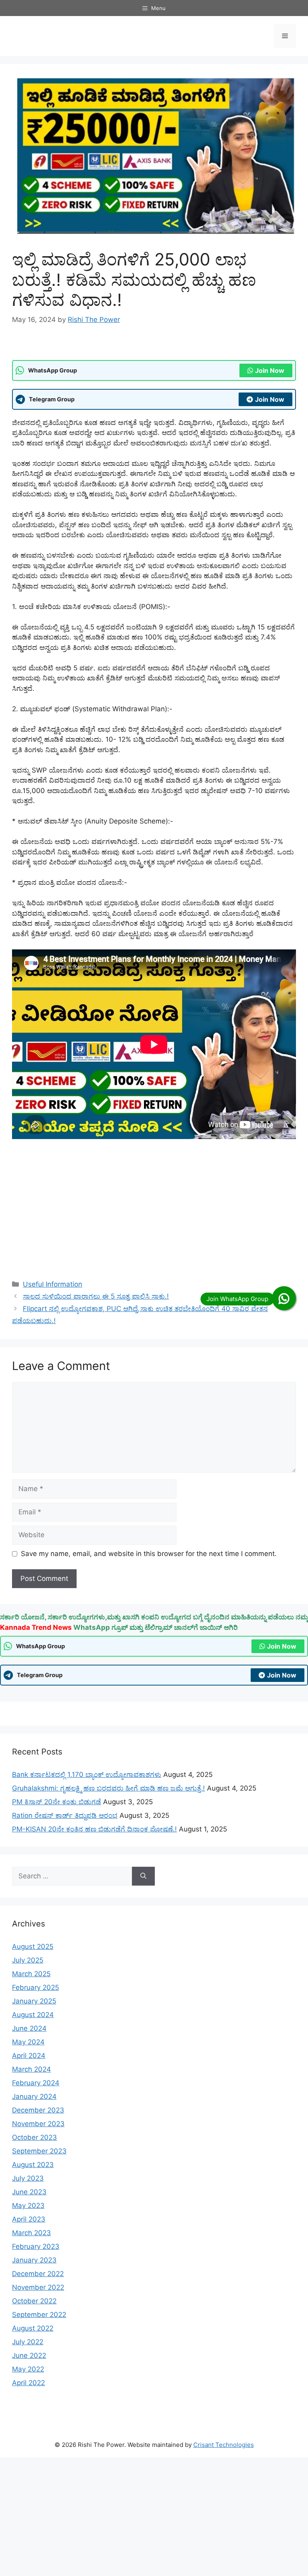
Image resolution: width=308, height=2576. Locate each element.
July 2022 (28, 2342)
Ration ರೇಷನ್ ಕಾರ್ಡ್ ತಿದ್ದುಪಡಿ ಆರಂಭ (65, 1815)
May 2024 (28, 2042)
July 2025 (28, 1960)
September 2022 (39, 2315)
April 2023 (29, 2219)
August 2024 (33, 2015)
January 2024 (34, 2096)
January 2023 (34, 2260)
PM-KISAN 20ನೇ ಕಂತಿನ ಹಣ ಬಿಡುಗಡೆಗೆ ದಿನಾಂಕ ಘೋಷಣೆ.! (94, 1829)
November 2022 (38, 2287)
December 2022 (38, 2274)
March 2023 (31, 2233)
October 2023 (34, 2137)
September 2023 (39, 2151)
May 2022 (28, 2369)
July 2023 (28, 2178)
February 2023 (36, 2246)
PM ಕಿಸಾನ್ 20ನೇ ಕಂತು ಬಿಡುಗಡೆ (57, 1802)
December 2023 (38, 2110)
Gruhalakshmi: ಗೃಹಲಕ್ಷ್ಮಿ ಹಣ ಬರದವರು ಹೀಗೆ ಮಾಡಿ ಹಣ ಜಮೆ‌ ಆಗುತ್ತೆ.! (108, 1788)
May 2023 (28, 2206)
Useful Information (53, 1284)
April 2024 (29, 2056)
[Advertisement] (154, 1208)
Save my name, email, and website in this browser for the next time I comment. (149, 1554)
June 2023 (29, 2192)
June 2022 (29, 2355)
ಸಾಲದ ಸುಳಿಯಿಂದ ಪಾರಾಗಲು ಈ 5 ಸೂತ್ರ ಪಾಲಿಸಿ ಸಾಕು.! (96, 1296)
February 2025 (35, 1987)
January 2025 (34, 2001)
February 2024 (36, 2083)
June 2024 (29, 2028)
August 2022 (33, 2328)
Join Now (270, 370)
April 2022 (28, 2383)
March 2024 (31, 2069)
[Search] (143, 1876)
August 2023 (33, 2165)
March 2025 (31, 1974)
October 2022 (34, 2301)
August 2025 (33, 1947)
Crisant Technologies (224, 2445)
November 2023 (38, 2124)
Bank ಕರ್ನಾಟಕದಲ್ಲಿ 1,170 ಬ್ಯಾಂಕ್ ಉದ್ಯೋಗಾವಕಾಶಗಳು (87, 1775)
